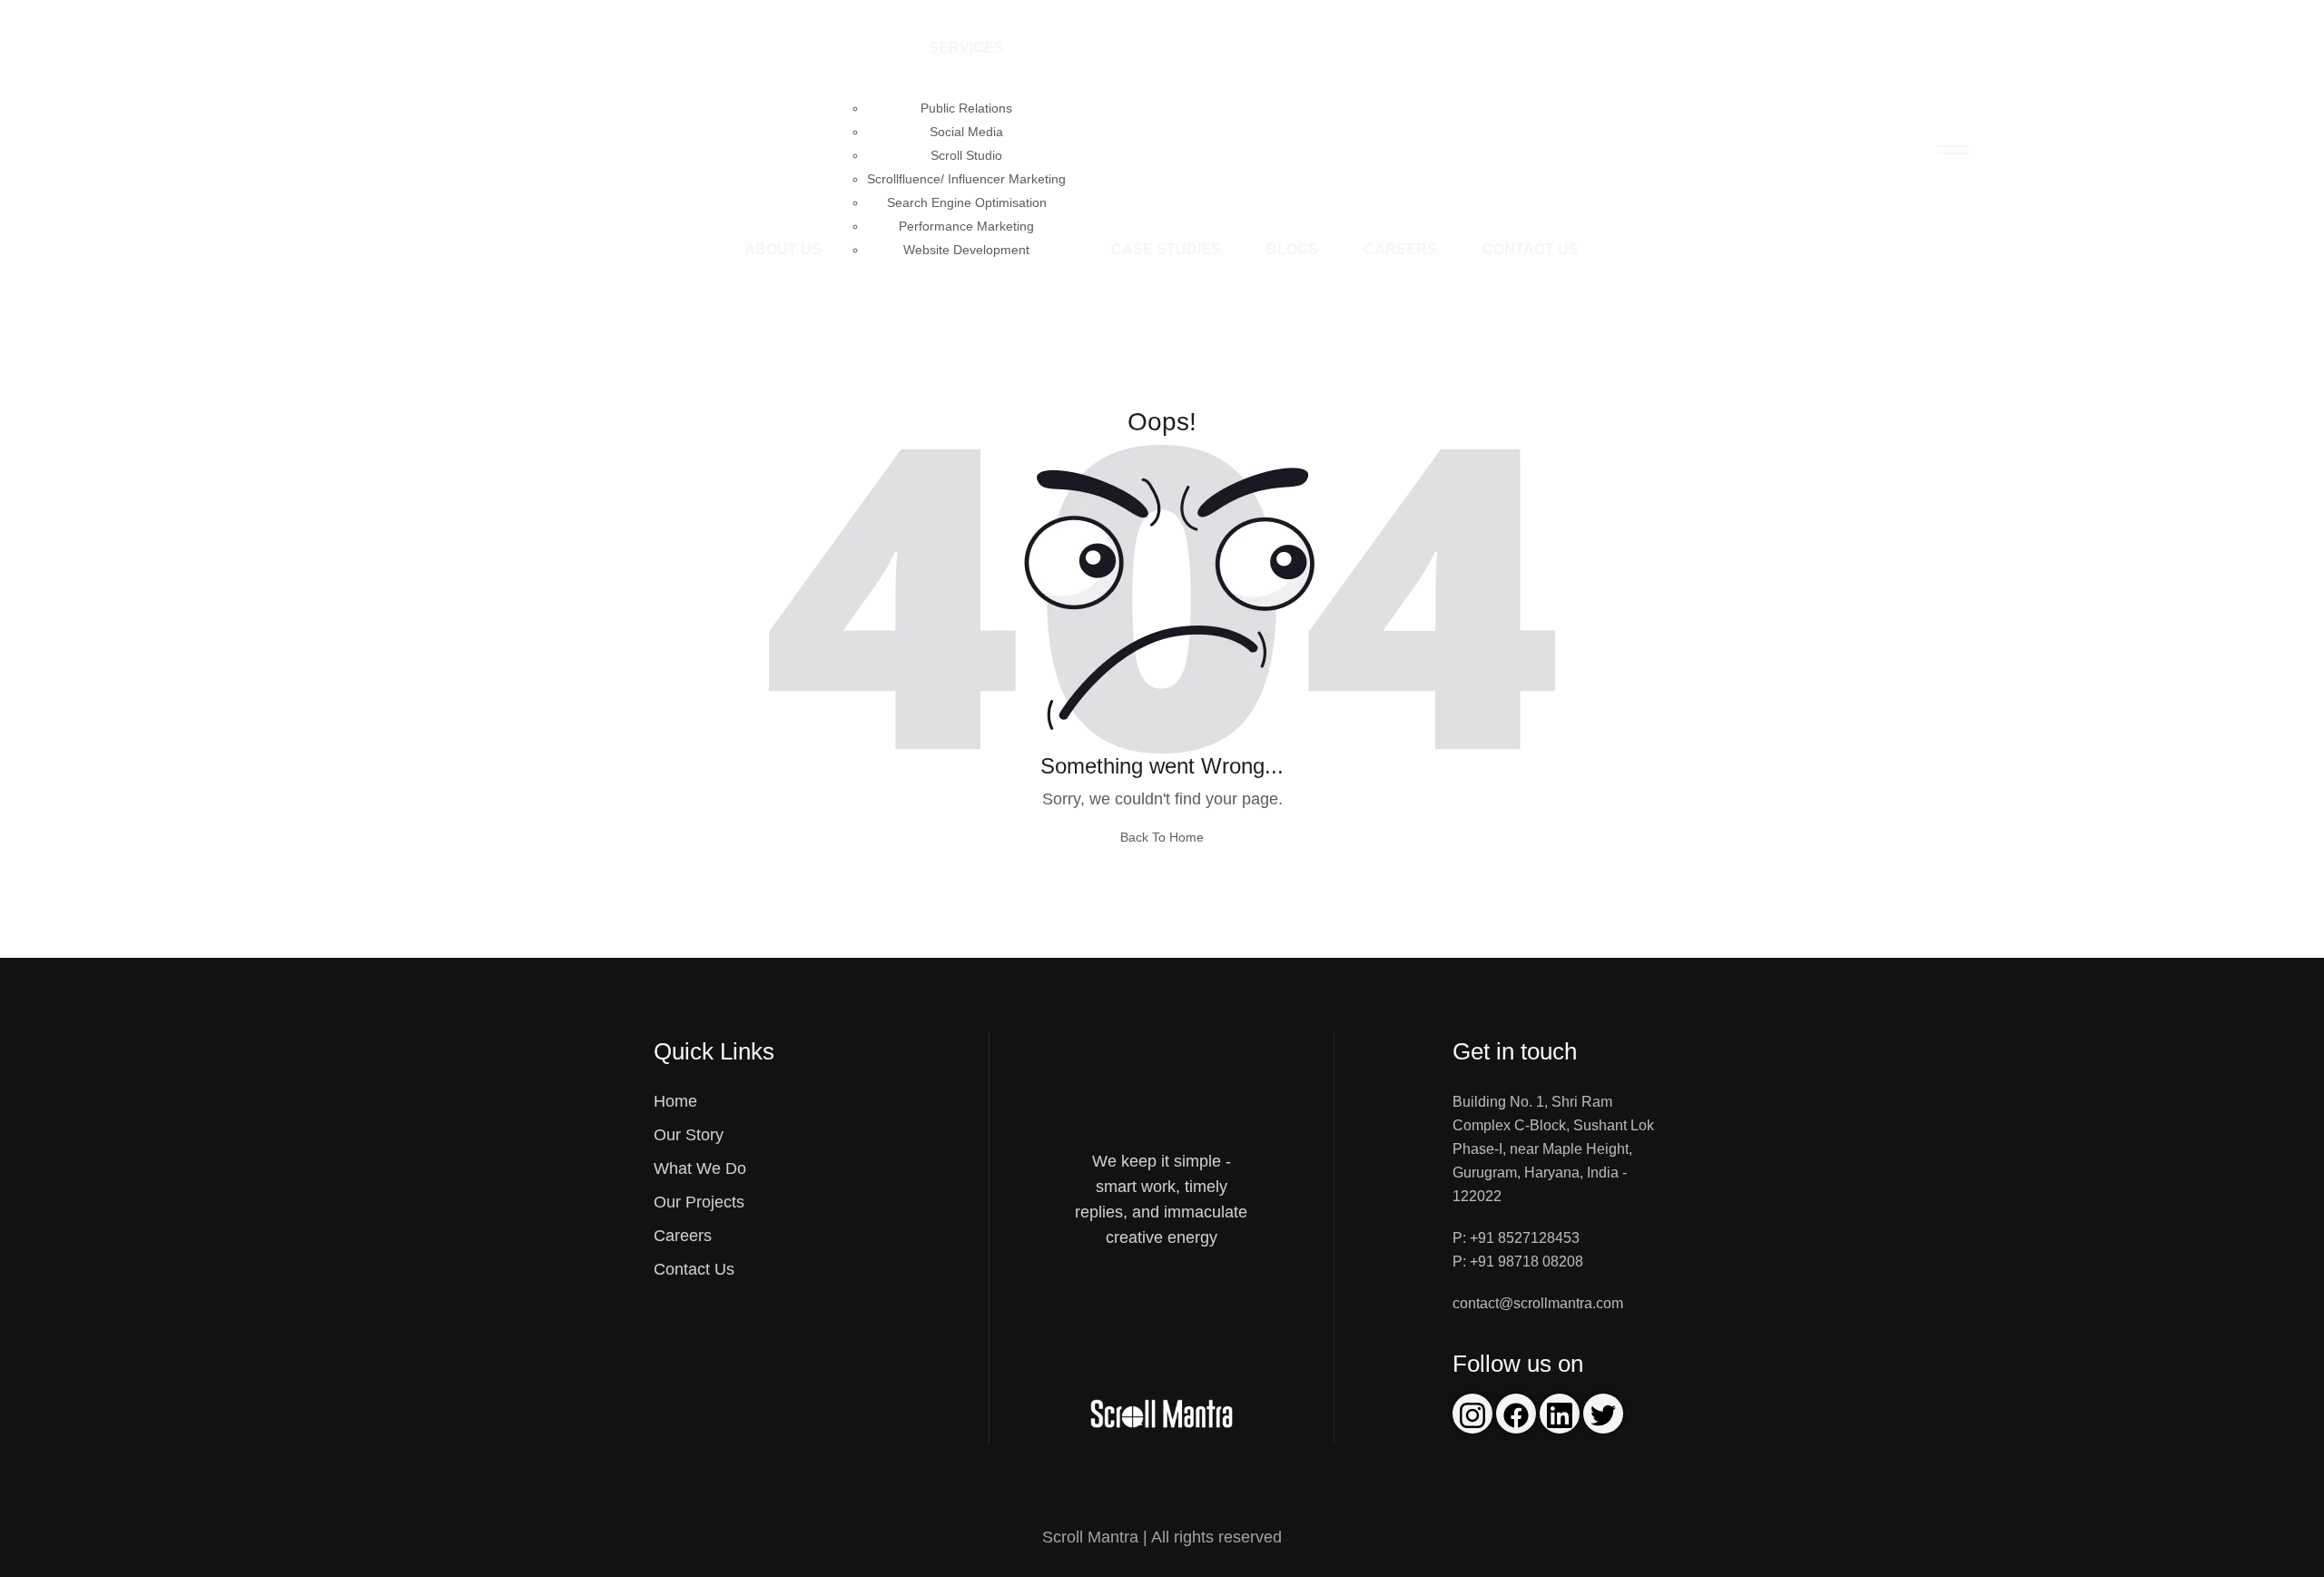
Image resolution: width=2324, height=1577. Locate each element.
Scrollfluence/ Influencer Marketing (966, 179)
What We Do (700, 1168)
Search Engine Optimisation (967, 202)
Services (966, 48)
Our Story (689, 1135)
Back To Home (1162, 837)
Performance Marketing (966, 226)
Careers (1400, 249)
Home (675, 1101)
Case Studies (1166, 249)
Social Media (966, 132)
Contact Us (1531, 249)
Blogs (1292, 249)
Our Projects (699, 1202)
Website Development (966, 250)
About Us (783, 249)
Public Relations (966, 108)
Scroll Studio (966, 155)
